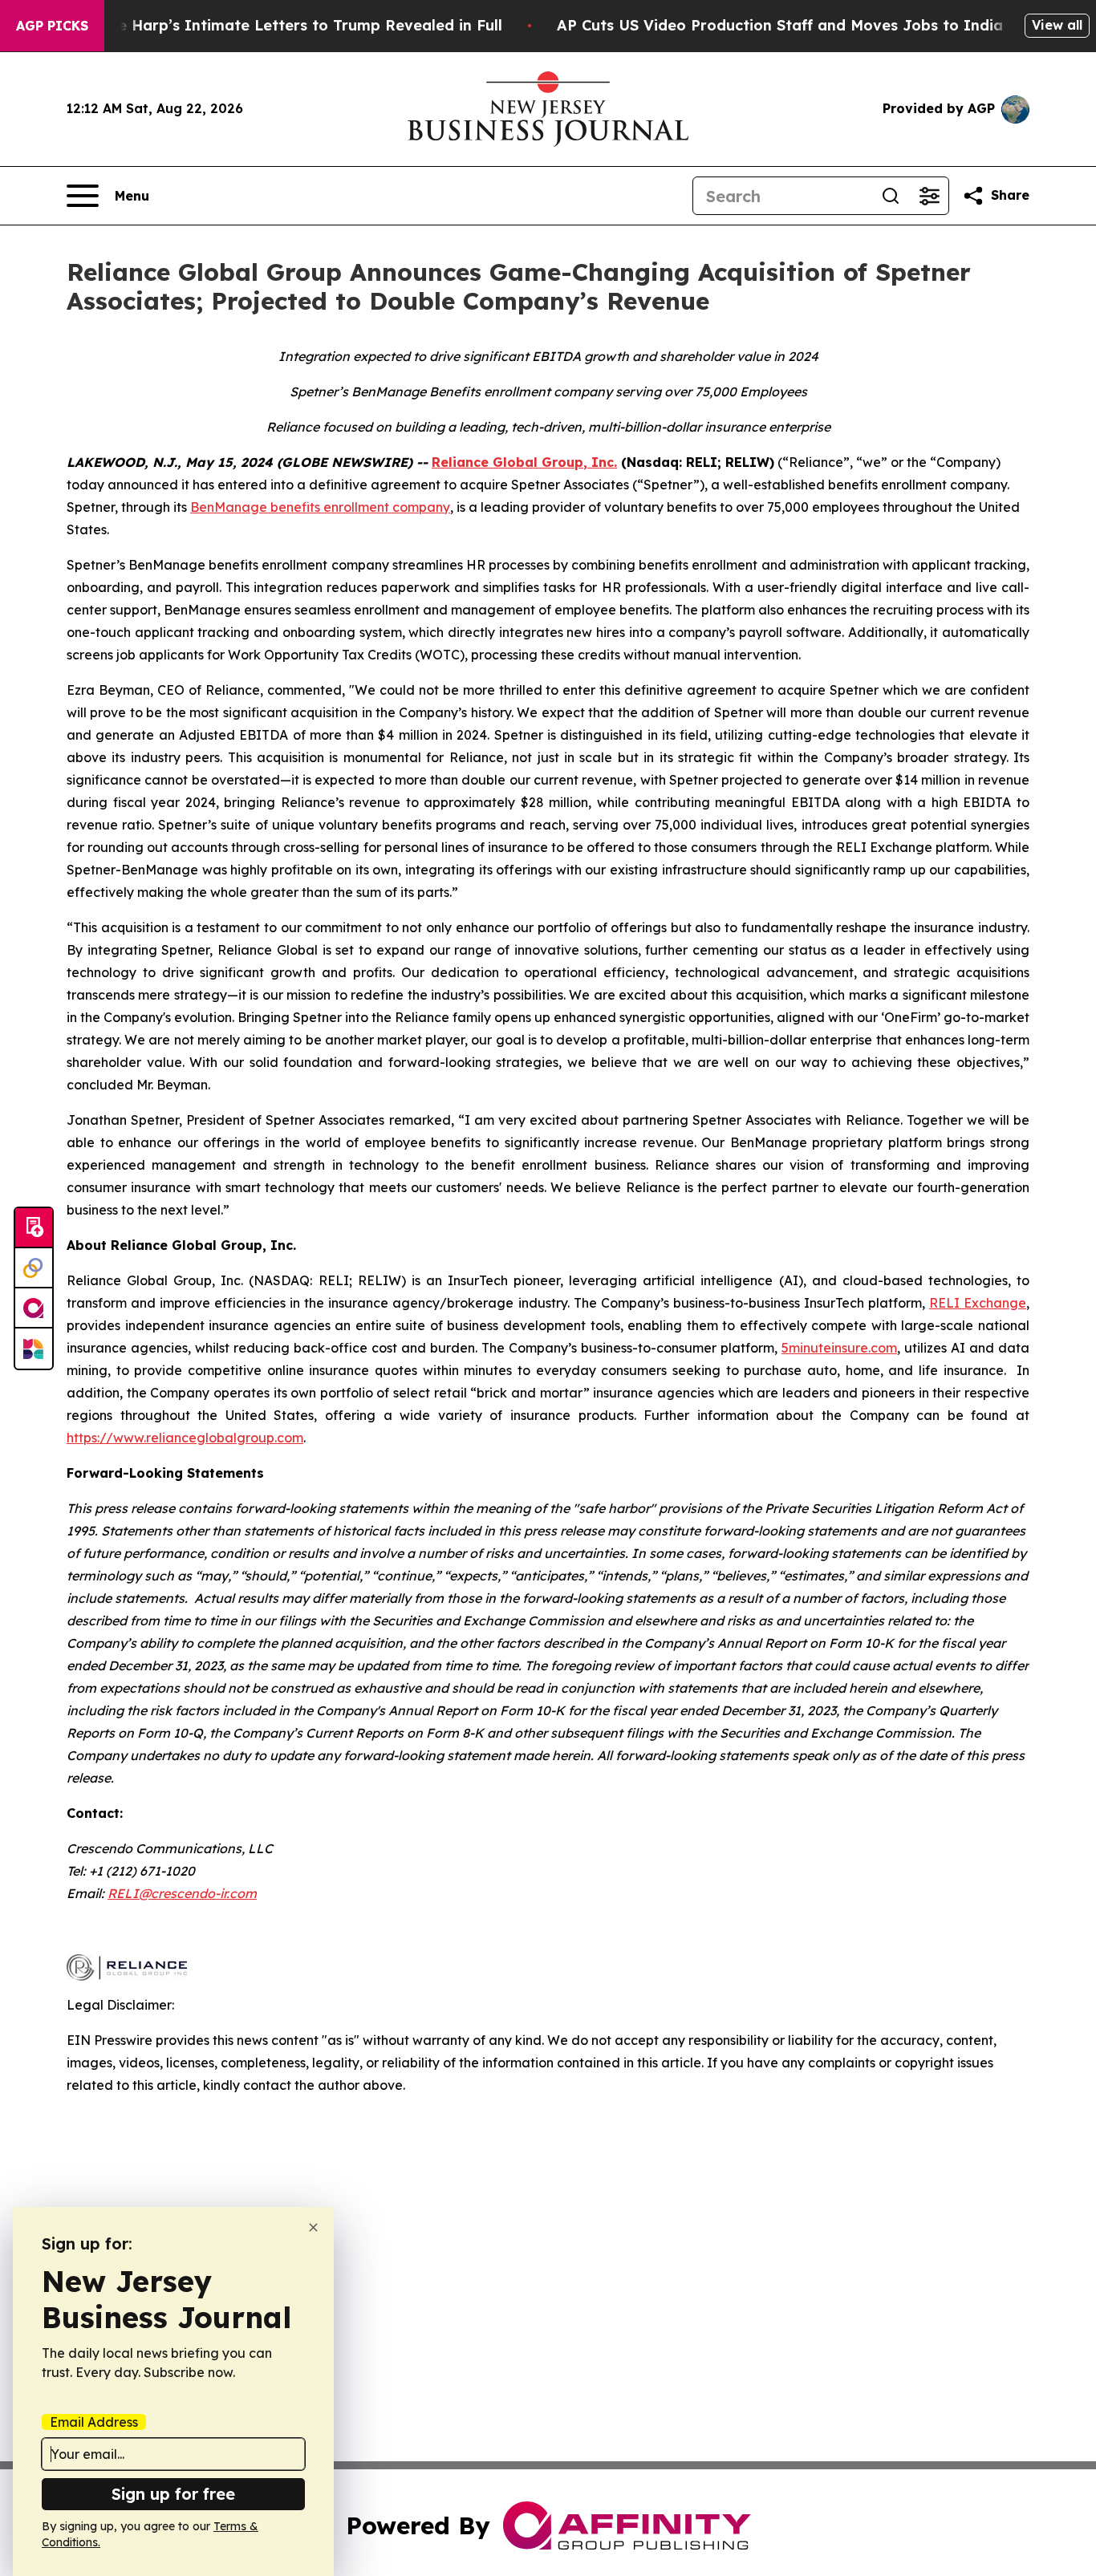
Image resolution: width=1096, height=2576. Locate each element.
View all (1057, 25)
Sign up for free (173, 2494)
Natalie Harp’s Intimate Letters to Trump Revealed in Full (287, 25)
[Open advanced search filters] (929, 196)
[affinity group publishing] (34, 1308)
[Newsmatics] (34, 1349)
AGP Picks (52, 26)
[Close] (313, 2227)
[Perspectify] (34, 1268)
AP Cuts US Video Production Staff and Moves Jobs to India (780, 25)
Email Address (94, 2422)
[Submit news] (34, 1228)
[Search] (891, 196)
